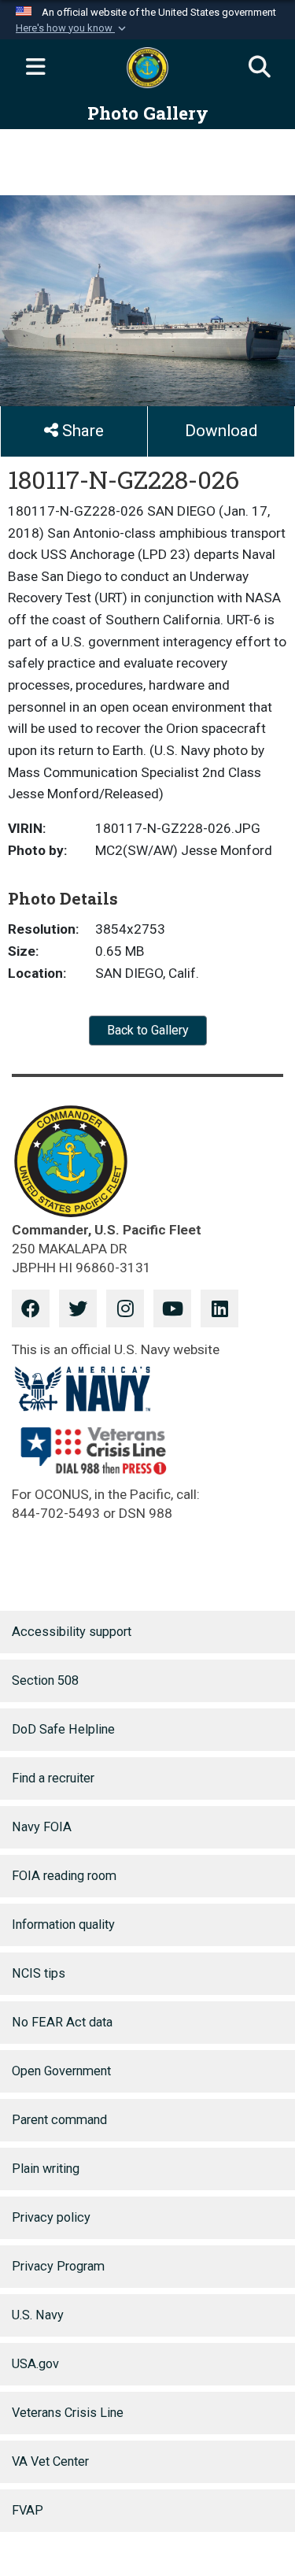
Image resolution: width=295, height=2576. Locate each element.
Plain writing (46, 2169)
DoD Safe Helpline (63, 1729)
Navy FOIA (42, 1827)
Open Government (61, 2071)
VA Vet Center (50, 2461)
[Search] (260, 68)
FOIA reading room (64, 1876)
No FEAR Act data (62, 2022)
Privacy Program (58, 2266)
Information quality (63, 1925)
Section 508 (45, 1680)
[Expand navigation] (35, 68)
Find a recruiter (53, 1778)
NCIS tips (39, 1973)
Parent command (59, 2120)
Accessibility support (72, 1632)
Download (221, 431)
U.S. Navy (38, 2315)
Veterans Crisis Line (68, 2413)
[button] (72, 28)
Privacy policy (51, 2217)
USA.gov (35, 2364)
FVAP (28, 2510)
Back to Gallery (148, 1030)
